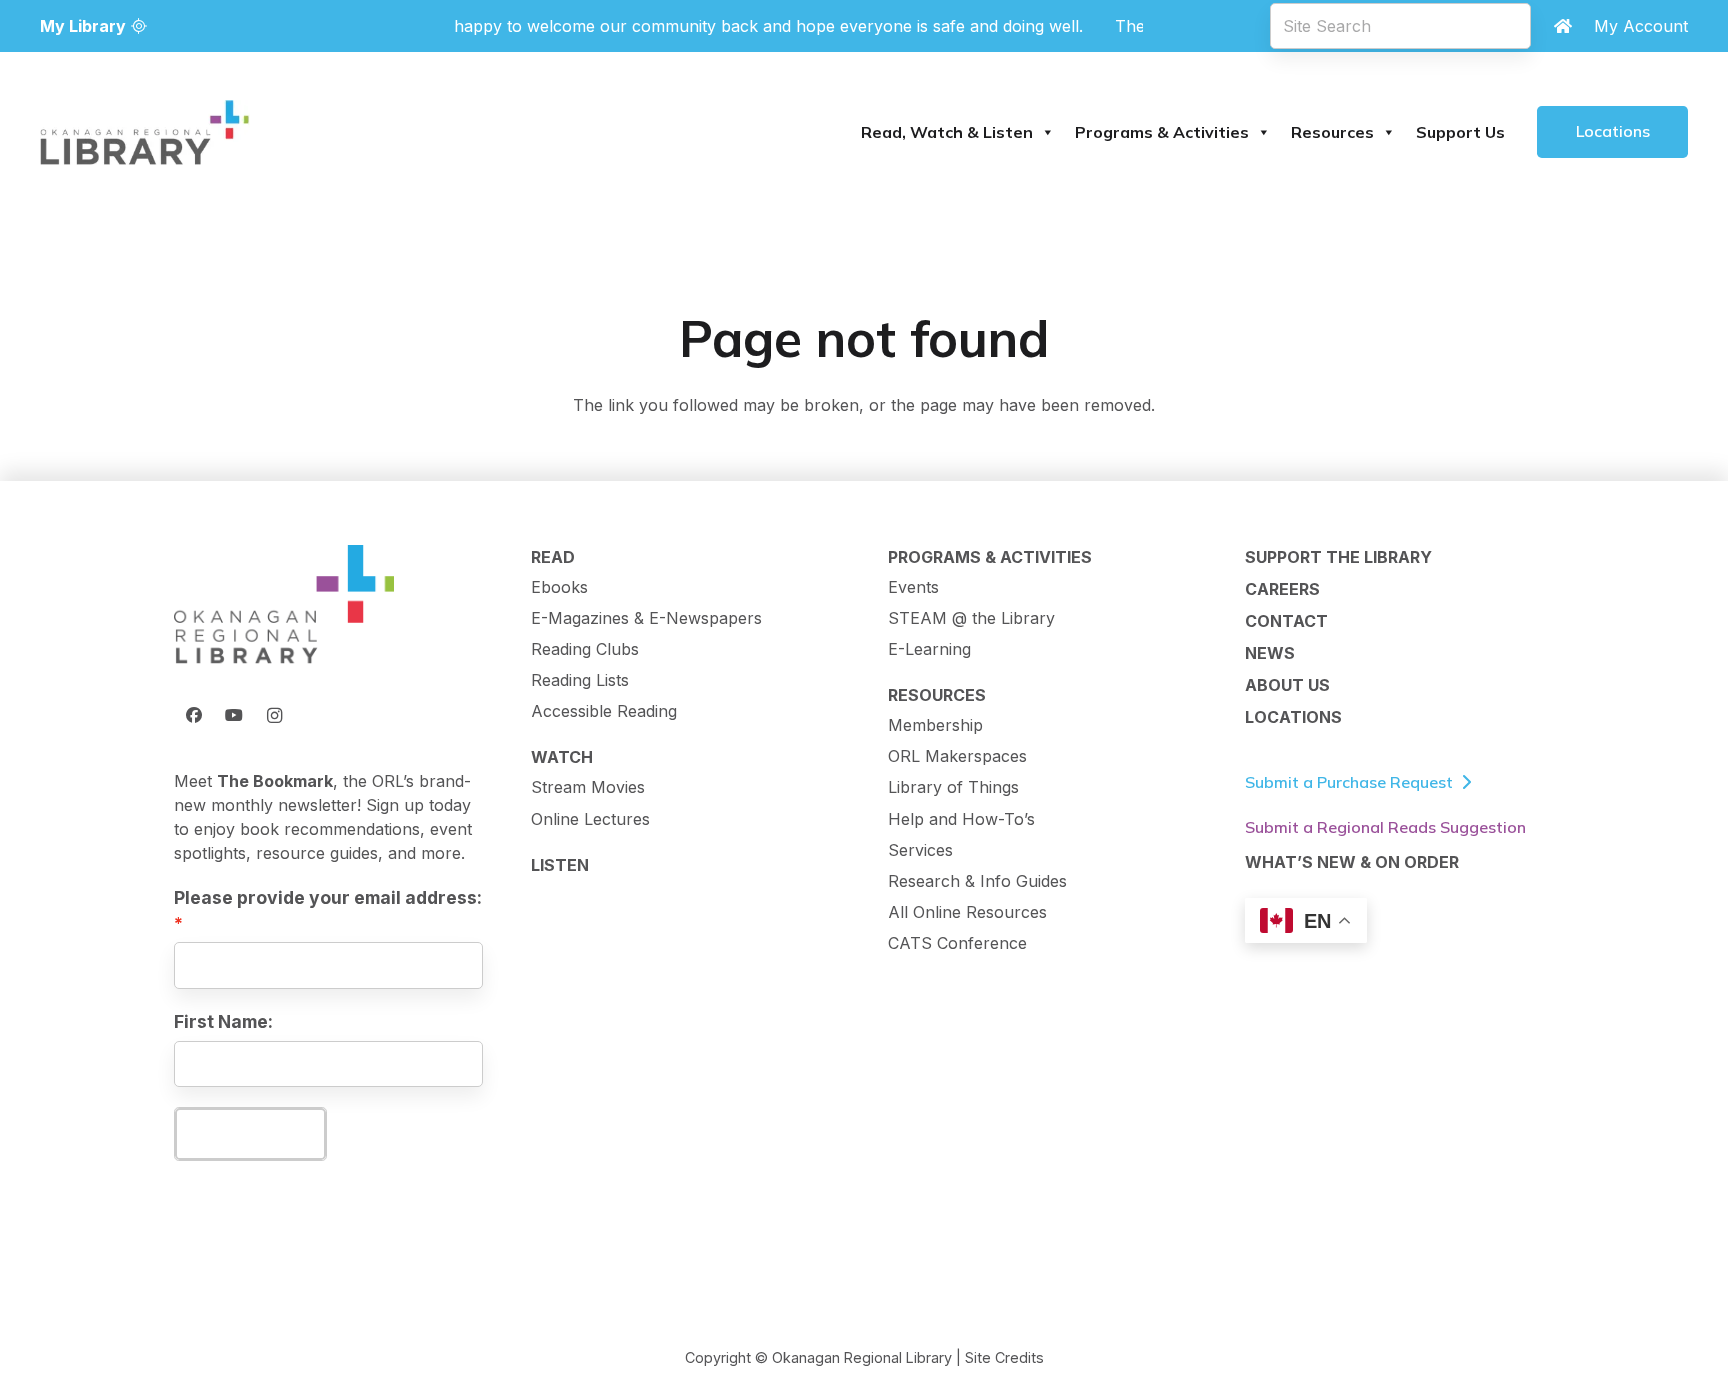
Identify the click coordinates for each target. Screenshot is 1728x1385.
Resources (1332, 132)
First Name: (223, 1021)
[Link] (1563, 26)
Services (920, 850)
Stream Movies (588, 787)
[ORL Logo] (284, 606)
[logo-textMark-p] (145, 132)
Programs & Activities (1162, 132)
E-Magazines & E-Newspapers (646, 618)
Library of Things (953, 787)
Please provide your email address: (328, 897)
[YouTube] (234, 715)
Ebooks (559, 587)
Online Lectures (590, 819)
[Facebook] (194, 715)
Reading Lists (580, 680)
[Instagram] (274, 715)
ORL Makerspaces (957, 756)
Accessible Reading (604, 711)
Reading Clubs (585, 649)
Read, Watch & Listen (947, 132)
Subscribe (250, 1133)
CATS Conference (957, 943)
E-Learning (929, 649)
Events (913, 587)
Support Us (1460, 132)
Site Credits (1004, 1357)
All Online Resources (967, 912)
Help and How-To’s (961, 819)
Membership (935, 725)
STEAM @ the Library (971, 618)
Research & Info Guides (977, 881)
